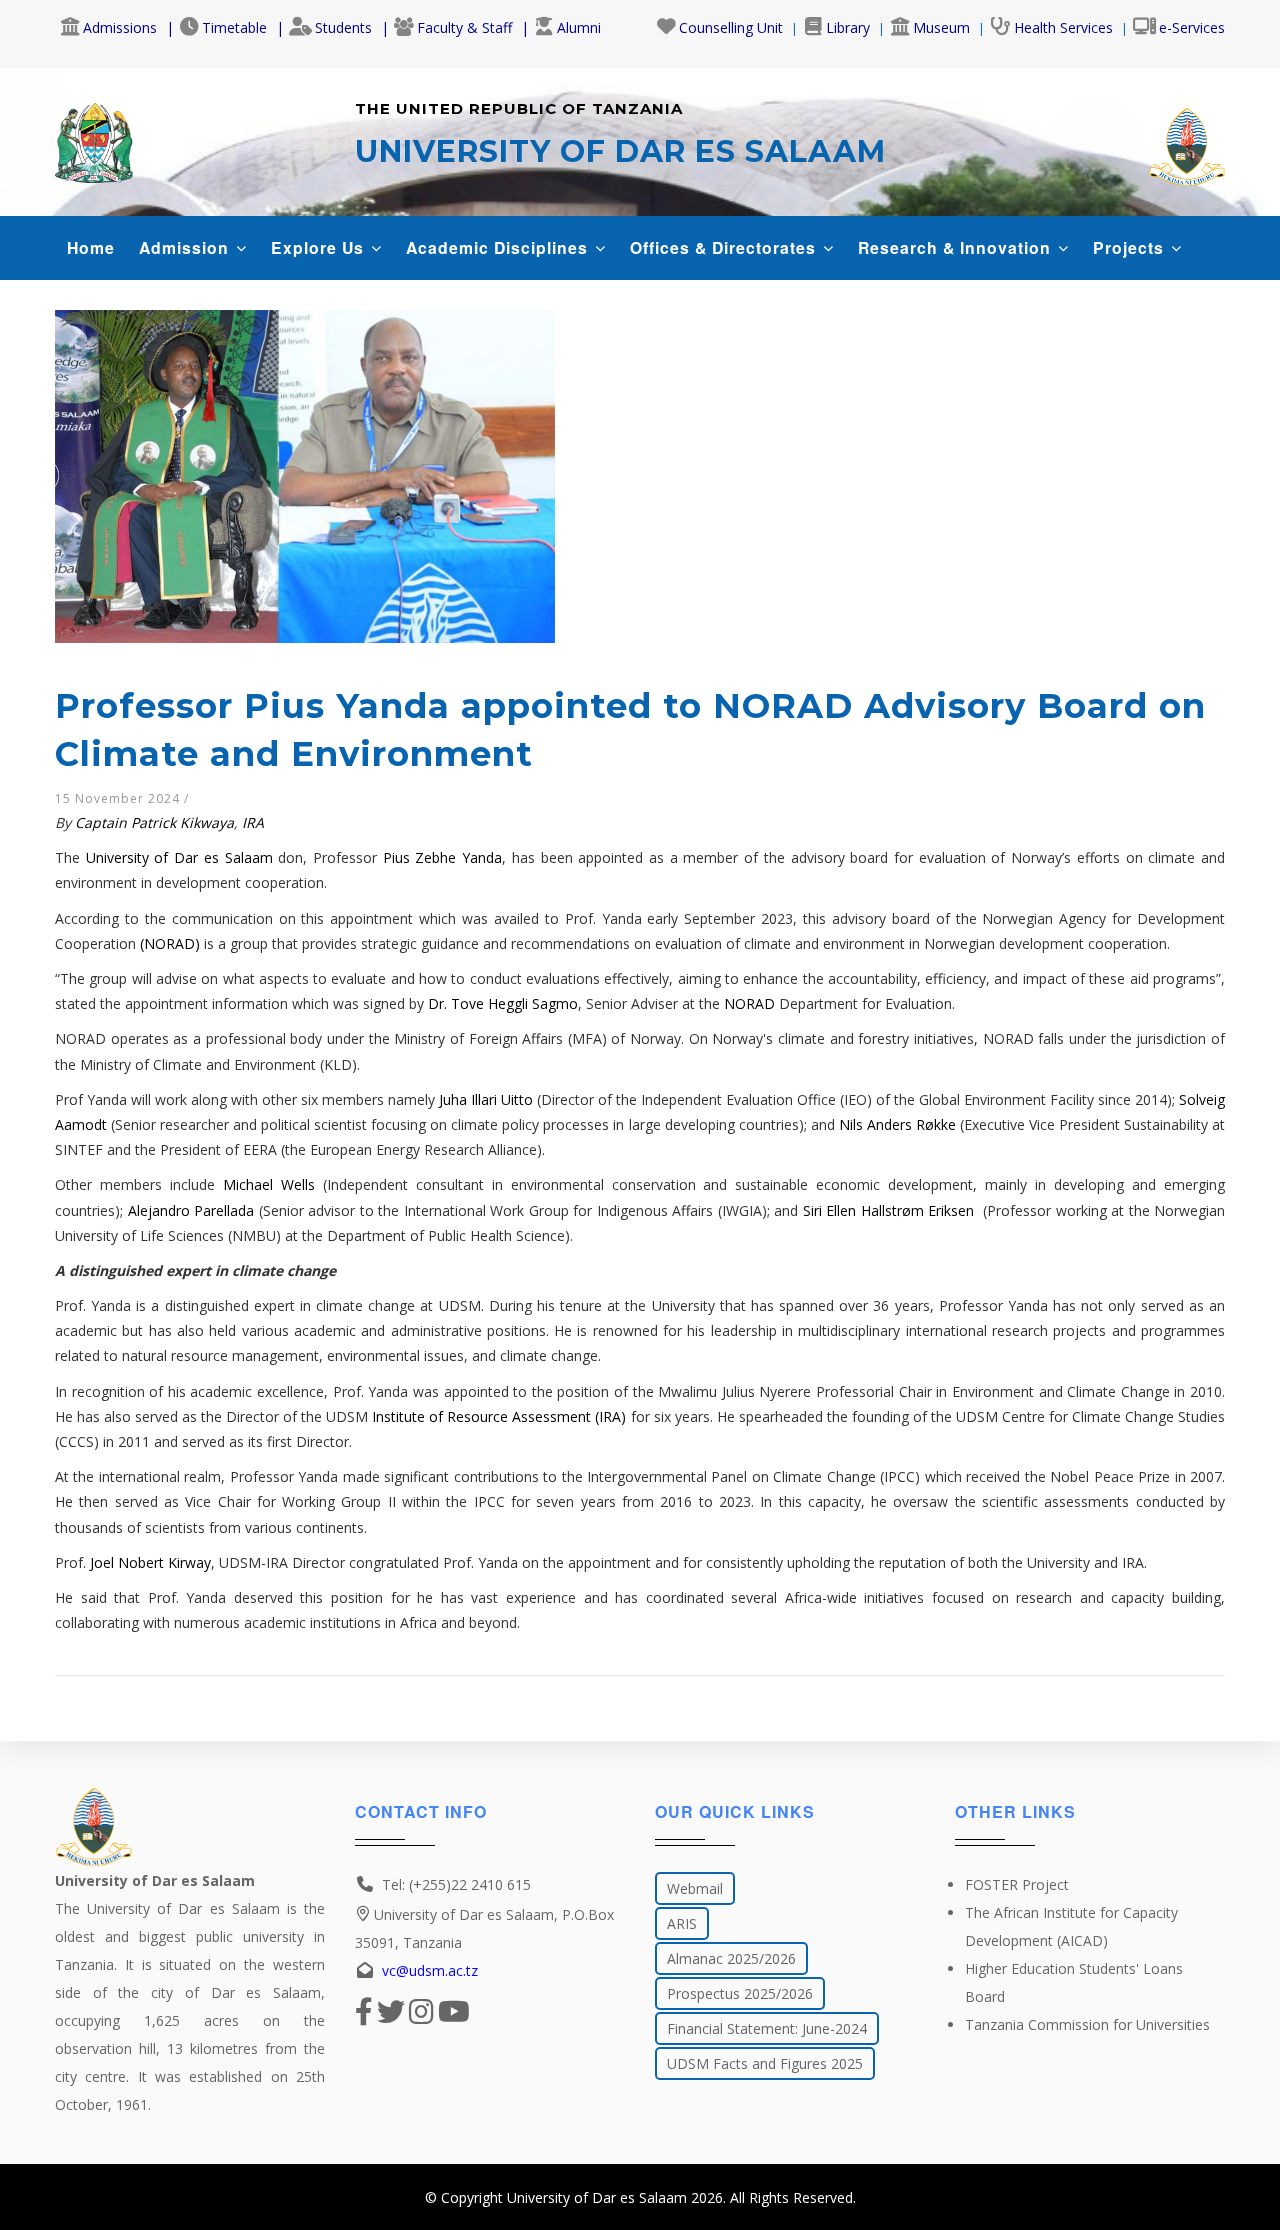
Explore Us (320, 247)
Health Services (1063, 27)
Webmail (695, 1888)
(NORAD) (170, 943)
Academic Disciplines (499, 247)
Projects (1131, 247)
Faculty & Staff (464, 27)
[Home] (94, 138)
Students (343, 27)
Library (848, 27)
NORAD (749, 1003)
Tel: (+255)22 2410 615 (456, 1884)
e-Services (1192, 27)
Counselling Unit (731, 27)
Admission (186, 247)
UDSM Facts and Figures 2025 (765, 2063)
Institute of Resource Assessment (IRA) (499, 1416)
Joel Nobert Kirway (150, 1562)
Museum (941, 27)
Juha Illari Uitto (486, 1099)
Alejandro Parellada (191, 1210)
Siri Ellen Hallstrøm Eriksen (891, 1210)
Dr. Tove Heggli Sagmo (503, 1003)
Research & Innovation (957, 247)
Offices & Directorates (725, 247)
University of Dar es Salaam (179, 857)
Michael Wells (269, 1184)
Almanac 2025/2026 (731, 1958)
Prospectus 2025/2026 (740, 1993)
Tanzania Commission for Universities (1087, 2024)
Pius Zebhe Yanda (442, 857)
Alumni (579, 27)
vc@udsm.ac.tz (430, 1970)
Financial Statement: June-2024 (767, 2028)
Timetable (234, 27)
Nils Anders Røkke (897, 1124)
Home (91, 247)
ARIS (682, 1923)
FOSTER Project (1017, 1884)
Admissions (120, 27)
